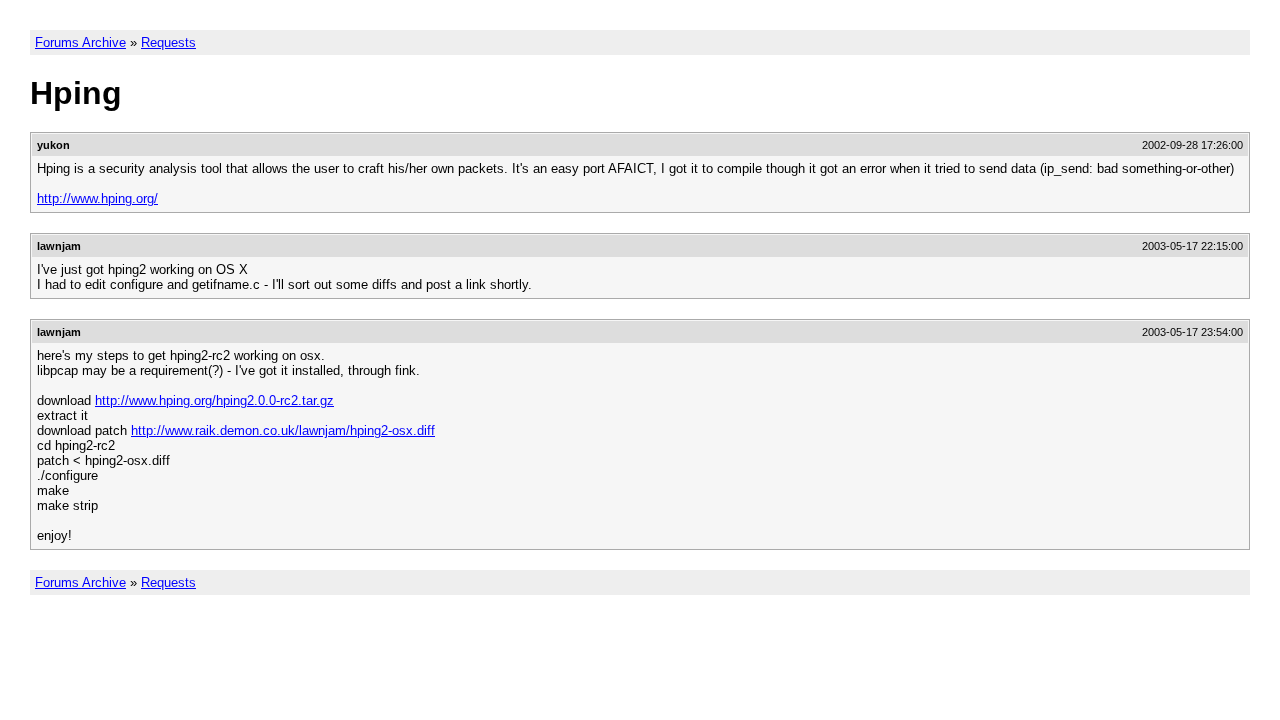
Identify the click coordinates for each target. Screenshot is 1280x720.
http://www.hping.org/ (97, 198)
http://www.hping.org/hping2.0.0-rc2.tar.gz (214, 400)
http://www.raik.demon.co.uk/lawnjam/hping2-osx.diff (283, 430)
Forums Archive (80, 42)
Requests (168, 42)
